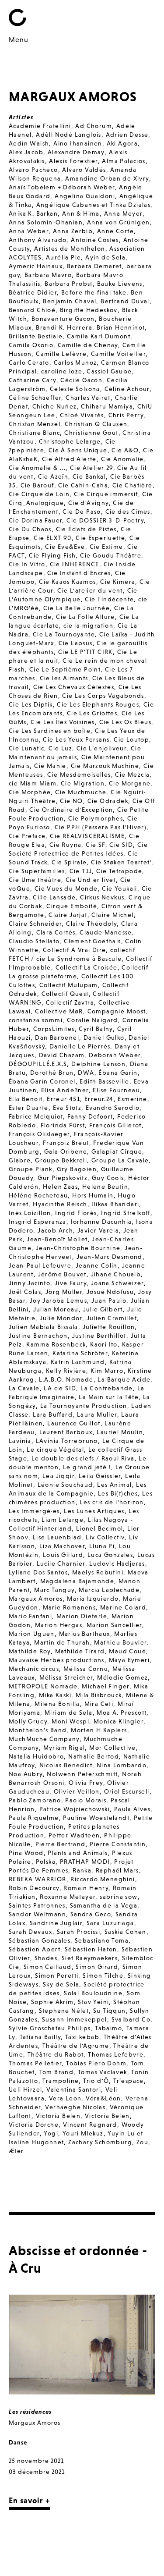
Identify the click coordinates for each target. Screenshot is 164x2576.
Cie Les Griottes (92, 713)
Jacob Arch (55, 1230)
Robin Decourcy (34, 1888)
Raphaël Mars (117, 1870)
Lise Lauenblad (57, 1537)
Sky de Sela (61, 1984)
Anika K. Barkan (33, 213)
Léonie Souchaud (65, 1485)
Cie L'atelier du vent (90, 590)
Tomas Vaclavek (103, 2072)
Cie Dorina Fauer (35, 520)
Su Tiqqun (110, 2011)
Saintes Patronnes (37, 1905)
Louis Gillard (63, 1555)
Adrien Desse (127, 135)
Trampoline (61, 2081)
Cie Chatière (133, 485)
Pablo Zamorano (35, 1800)
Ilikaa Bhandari (115, 1204)
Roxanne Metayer (68, 1897)
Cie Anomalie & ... (37, 468)
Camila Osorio (31, 345)
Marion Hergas (59, 1625)
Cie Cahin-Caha (83, 485)
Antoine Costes (95, 240)
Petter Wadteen (74, 1835)
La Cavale (24, 1388)
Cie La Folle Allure (85, 617)
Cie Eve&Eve (65, 547)
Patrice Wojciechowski (75, 1809)
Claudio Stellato (34, 941)
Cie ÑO (71, 801)
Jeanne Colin (97, 1265)
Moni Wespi (70, 1721)
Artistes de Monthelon (70, 249)
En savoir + (29, 2500)
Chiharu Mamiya (107, 406)
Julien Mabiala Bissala (44, 1327)
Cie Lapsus (76, 643)
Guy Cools (108, 1178)
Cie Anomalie (122, 459)
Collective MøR (59, 1011)
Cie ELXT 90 (52, 538)
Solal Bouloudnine (93, 1993)
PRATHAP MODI (85, 1862)
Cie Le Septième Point (65, 669)
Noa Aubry (26, 1774)
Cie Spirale (69, 862)
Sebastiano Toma (102, 1940)
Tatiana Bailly (40, 2037)
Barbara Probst (69, 284)
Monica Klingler (119, 1721)
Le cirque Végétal (55, 1450)
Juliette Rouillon (109, 1327)
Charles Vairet (88, 398)
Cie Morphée (30, 792)
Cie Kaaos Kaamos (67, 582)
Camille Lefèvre (61, 354)
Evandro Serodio (113, 1108)
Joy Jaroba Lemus (58, 1300)
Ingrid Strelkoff (126, 1213)
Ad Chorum (94, 126)
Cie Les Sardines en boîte (50, 731)
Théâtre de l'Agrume (76, 2046)
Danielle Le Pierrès (80, 1046)
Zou (142, 2142)
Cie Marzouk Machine (105, 766)
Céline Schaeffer (35, 398)
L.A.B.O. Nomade (66, 1379)
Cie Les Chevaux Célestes (74, 687)
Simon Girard (97, 1967)
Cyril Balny (96, 1029)
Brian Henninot (121, 327)
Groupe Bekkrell (61, 1160)
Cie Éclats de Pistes (86, 529)
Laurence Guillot (74, 1423)
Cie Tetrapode (119, 871)
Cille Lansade (54, 897)
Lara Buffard (53, 1414)
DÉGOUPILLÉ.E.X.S (38, 1064)
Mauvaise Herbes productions (57, 1660)
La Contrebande (107, 1388)
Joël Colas (25, 1292)
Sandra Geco (91, 1914)
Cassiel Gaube (109, 371)
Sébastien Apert (35, 1949)
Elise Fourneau (116, 1090)
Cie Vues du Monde (66, 888)
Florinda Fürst (63, 1125)
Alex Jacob (26, 152)
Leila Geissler (100, 1476)
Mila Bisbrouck (99, 1695)
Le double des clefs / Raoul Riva (83, 1458)
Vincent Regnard (90, 2125)
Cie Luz (60, 748)
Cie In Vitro (27, 564)
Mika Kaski (55, 1695)
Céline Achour (127, 389)
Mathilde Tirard (80, 1651)
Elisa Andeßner (65, 1090)
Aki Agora (122, 143)
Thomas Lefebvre (116, 2054)
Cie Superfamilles (37, 871)
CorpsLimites (54, 1029)
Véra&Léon (103, 2098)
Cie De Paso (82, 512)
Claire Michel (112, 915)
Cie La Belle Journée (77, 608)
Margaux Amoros (36, 1599)
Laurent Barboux (66, 1432)
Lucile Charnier (61, 1563)
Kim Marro (107, 1371)
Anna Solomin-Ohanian (46, 222)
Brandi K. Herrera (64, 327)
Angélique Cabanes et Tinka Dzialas (94, 205)
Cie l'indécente (109, 599)
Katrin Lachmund (78, 1362)
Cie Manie (50, 766)
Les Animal (114, 1485)
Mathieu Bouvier (120, 1642)
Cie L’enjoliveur (101, 748)
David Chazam (62, 1055)
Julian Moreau (56, 1309)
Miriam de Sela (69, 1713)
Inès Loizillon (30, 1213)
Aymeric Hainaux (36, 266)
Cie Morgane (130, 783)
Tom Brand (57, 2072)
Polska (46, 1862)
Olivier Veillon (77, 1791)
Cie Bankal (89, 476)
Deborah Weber (115, 1055)
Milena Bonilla (57, 1704)
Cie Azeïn (53, 476)
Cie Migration (83, 783)
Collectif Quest (65, 994)
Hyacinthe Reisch (60, 1204)
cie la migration (88, 625)
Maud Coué (127, 1651)
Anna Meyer (123, 213)
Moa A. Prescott (122, 1713)
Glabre (20, 1160)
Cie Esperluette (100, 538)
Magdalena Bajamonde (77, 1581)
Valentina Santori (74, 2089)
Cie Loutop (131, 739)
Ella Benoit (26, 1099)
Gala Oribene (66, 1151)
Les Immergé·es (34, 1511)
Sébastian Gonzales (40, 1940)
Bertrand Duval (125, 301)
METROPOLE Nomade (43, 1686)
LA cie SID (60, 1388)
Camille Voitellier (118, 354)
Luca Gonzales (110, 1555)
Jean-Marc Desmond (110, 1257)
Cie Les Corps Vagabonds (103, 696)
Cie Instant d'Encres (79, 573)
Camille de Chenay (88, 345)
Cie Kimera (118, 582)
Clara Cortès (56, 932)
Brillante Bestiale (36, 336)
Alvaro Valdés (84, 170)
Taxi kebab (82, 2037)
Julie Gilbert (103, 1309)
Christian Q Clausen (96, 424)
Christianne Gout (91, 433)
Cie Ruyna (66, 845)
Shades (46, 1958)
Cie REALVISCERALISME (87, 836)
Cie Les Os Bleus (125, 722)
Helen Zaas (60, 1187)
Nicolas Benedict (66, 1765)
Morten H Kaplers (99, 1730)
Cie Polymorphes (96, 818)
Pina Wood (26, 1853)
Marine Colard (123, 1607)
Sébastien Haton (91, 1949)
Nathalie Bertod (94, 1756)
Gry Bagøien (77, 1169)
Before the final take (94, 292)
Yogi (51, 2133)
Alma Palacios (124, 161)
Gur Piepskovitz (63, 1178)
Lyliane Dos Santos (38, 1572)
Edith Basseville (104, 1081)
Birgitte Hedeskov (89, 310)
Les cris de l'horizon (112, 1502)
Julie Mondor (61, 1318)
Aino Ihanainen (78, 143)
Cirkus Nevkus (102, 897)
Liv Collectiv (105, 1537)
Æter (16, 2151)
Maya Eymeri (129, 1660)
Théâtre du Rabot (56, 2054)
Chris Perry (126, 415)
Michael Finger (106, 1686)
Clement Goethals (92, 941)
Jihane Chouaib (116, 1274)
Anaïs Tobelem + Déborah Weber (62, 187)
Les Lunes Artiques (94, 1511)
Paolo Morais (86, 1800)
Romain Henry (86, 1888)
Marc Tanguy (54, 1590)
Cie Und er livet (91, 880)
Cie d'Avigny (89, 503)
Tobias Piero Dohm (96, 2063)
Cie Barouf (37, 485)
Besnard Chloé (32, 310)
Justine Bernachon (38, 1336)
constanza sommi (36, 1020)
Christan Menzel (35, 424)
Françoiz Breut (66, 1143)
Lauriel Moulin (120, 1432)
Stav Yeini (93, 2002)
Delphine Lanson (98, 1064)
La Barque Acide (124, 1379)
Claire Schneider (35, 924)
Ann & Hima (81, 213)
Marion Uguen (32, 1634)
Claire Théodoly (91, 924)
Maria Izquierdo (93, 1599)
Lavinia (20, 1441)
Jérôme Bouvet (62, 1274)
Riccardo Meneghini (103, 1879)
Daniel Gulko (104, 1038)
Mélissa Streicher (66, 1677)
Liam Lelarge (63, 1520)
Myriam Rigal (64, 1748)
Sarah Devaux (31, 1932)
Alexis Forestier (73, 161)
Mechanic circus (34, 1669)
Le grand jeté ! (87, 1467)
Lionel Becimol (100, 1528)
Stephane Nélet (64, 2011)
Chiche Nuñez (55, 406)
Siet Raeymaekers (90, 1958)
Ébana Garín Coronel (42, 1081)
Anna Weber (29, 231)
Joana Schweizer (117, 1283)
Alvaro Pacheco (33, 170)
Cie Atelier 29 (92, 468)
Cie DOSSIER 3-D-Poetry (105, 520)
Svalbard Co (131, 2019)
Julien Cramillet (112, 1318)
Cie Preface (27, 836)
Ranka (82, 1870)
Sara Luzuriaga (110, 1923)
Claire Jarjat (68, 915)
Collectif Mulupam (69, 985)
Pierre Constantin (118, 1844)
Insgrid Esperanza (38, 1222)
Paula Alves (132, 1809)
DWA (86, 1073)
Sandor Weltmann (37, 1914)
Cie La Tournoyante (64, 634)
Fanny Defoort (90, 1116)
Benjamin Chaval (70, 301)
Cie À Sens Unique (78, 450)
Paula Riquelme (34, 1818)
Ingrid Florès (76, 1213)
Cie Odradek (108, 801)
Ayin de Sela (105, 257)
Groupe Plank (31, 1169)
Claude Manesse (106, 932)
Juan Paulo (109, 1300)
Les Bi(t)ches (118, 1493)
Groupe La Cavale (120, 1160)
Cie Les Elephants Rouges (98, 704)
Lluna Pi (102, 1546)
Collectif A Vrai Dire (74, 950)
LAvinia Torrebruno (67, 1441)
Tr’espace (129, 2081)
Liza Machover (62, 1546)
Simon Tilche (103, 1976)
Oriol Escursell (127, 1791)
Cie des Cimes (128, 512)
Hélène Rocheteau (38, 1195)
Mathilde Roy (30, 1651)
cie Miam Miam (33, 783)
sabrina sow (119, 1897)
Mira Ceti (99, 1704)
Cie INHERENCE (75, 564)
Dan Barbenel (57, 1038)
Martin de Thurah (62, 1642)
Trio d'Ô (96, 2081)
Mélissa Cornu (86, 1669)
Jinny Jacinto (30, 1283)
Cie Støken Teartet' (121, 862)
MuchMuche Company (44, 1739)
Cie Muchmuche (81, 792)
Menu (19, 39)
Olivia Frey (86, 1783)
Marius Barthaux (85, 1634)
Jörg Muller (64, 1292)
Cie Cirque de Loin (39, 494)
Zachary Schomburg (100, 2142)
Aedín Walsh (29, 143)
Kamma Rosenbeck (56, 1344)
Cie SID (121, 845)
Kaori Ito (104, 1344)
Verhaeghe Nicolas (75, 2107)
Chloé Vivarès (82, 415)
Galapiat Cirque (117, 1151)
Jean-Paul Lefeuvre (40, 1265)
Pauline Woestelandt (96, 1818)
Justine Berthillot (99, 1336)
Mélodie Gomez (122, 1677)
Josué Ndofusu (110, 1292)
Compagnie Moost (117, 1011)
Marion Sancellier (114, 1625)
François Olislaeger (39, 1134)
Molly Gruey (28, 1721)
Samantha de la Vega (104, 1905)
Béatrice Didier (33, 292)
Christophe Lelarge (70, 441)
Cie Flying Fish (52, 555)
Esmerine (132, 1099)
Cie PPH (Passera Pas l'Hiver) (101, 827)
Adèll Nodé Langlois (69, 135)
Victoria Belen (58, 2116)
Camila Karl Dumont (99, 336)
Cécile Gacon (81, 380)
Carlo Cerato (29, 362)
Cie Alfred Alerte (69, 459)
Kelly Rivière (66, 1371)
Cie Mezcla (132, 775)
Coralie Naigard (92, 1020)
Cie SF (95, 845)
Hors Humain (93, 1195)
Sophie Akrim (52, 2002)
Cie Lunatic (26, 748)
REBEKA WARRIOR (38, 1879)
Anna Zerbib (73, 231)
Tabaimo (108, 2028)
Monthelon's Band (38, 1730)
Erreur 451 (63, 1099)
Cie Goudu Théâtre (111, 555)
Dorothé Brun (52, 1073)
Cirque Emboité (72, 906)
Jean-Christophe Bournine (78, 1248)
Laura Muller (97, 1414)
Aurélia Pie (63, 257)
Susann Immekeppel (75, 2019)
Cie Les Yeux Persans (76, 739)
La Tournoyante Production (84, 1406)
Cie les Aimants (64, 678)
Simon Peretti (57, 1976)
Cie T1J (81, 871)
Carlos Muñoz (75, 362)
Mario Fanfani (30, 1616)
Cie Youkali (119, 888)
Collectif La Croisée (87, 967)
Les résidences (30, 2412)
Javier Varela (98, 1230)
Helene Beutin (105, 1187)
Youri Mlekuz (83, 2133)
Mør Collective (113, 1748)
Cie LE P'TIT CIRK (85, 652)
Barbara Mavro (48, 275)
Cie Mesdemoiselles (79, 775)
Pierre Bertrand (61, 1844)
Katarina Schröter (80, 1353)
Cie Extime (106, 547)
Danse (18, 2442)
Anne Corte (115, 231)
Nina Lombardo (122, 1765)
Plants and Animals (78, 1853)
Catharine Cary (33, 380)
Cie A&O (125, 450)
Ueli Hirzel (25, 2089)
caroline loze (62, 371)
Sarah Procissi (79, 1932)
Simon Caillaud (48, 1967)
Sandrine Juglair (56, 1923)
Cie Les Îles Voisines (63, 722)
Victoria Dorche (34, 2125)
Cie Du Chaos (30, 529)
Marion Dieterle (82, 1616)
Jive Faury (71, 1283)
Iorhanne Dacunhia (101, 1222)
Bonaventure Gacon (63, 319)
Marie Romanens (70, 1607)
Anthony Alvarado (38, 240)
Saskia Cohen (126, 1932)
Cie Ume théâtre (35, 880)
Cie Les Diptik (31, 704)
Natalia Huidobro (36, 1756)
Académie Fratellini (40, 126)
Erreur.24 (99, 1099)
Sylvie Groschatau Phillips (50, 2028)
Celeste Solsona (75, 389)
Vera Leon (65, 2098)
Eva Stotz (67, 1108)
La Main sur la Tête (109, 1397)
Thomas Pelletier (35, 2063)
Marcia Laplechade (109, 1590)
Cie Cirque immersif (106, 494)
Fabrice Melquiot (36, 1116)
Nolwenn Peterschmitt (82, 1774)
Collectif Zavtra (70, 1002)
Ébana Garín (118, 1073)
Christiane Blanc (34, 433)
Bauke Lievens (120, 284)
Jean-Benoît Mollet (57, 1239)
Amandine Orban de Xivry (107, 178)
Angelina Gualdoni (85, 196)
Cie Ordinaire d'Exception (71, 810)
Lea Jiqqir (58, 1476)
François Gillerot (115, 1125)
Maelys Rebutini (98, 1572)
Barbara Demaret (94, 266)
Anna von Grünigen (119, 222)
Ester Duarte (29, 1108)
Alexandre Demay (76, 152)
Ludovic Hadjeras (117, 1563)
